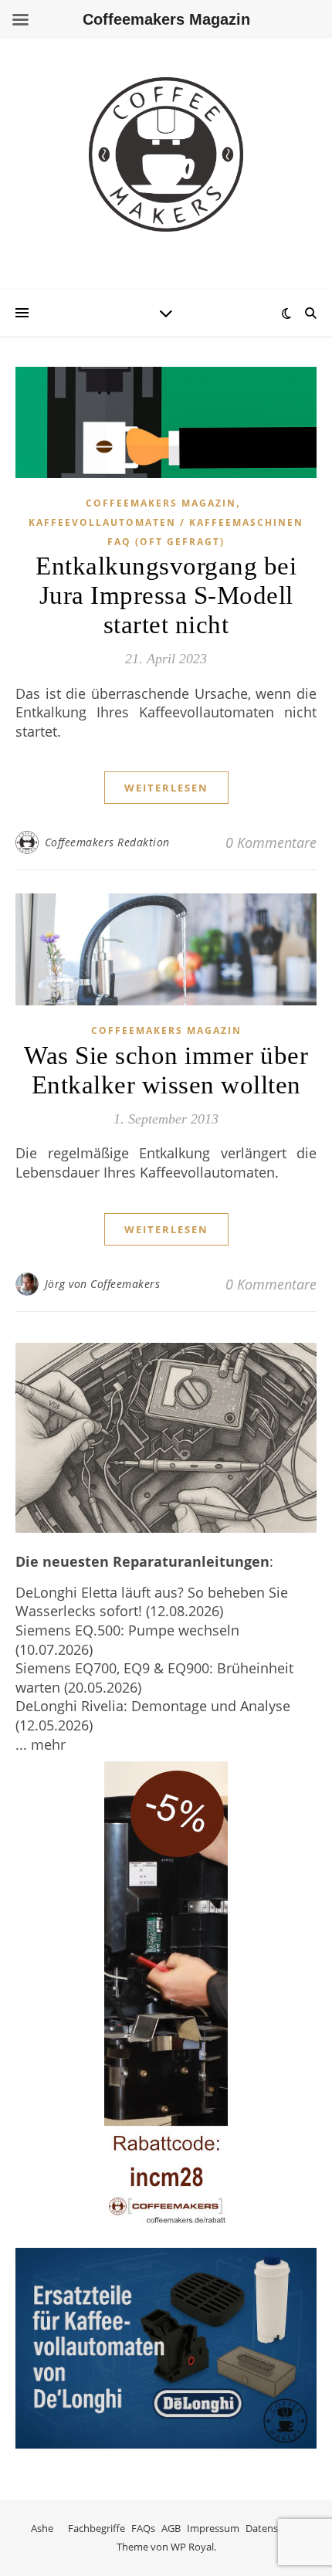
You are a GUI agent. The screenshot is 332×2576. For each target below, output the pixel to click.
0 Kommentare (271, 842)
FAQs (143, 2528)
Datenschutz (274, 2528)
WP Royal (192, 2547)
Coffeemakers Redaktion (107, 842)
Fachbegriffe (97, 2528)
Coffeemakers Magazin (161, 503)
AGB (171, 2528)
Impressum (213, 2528)
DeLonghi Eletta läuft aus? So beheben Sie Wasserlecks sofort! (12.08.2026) (152, 1602)
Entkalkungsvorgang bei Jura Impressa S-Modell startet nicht (166, 595)
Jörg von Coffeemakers (103, 1284)
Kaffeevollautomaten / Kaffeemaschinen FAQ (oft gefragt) (166, 532)
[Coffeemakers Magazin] (166, 154)
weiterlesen (166, 788)
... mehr (41, 1744)
